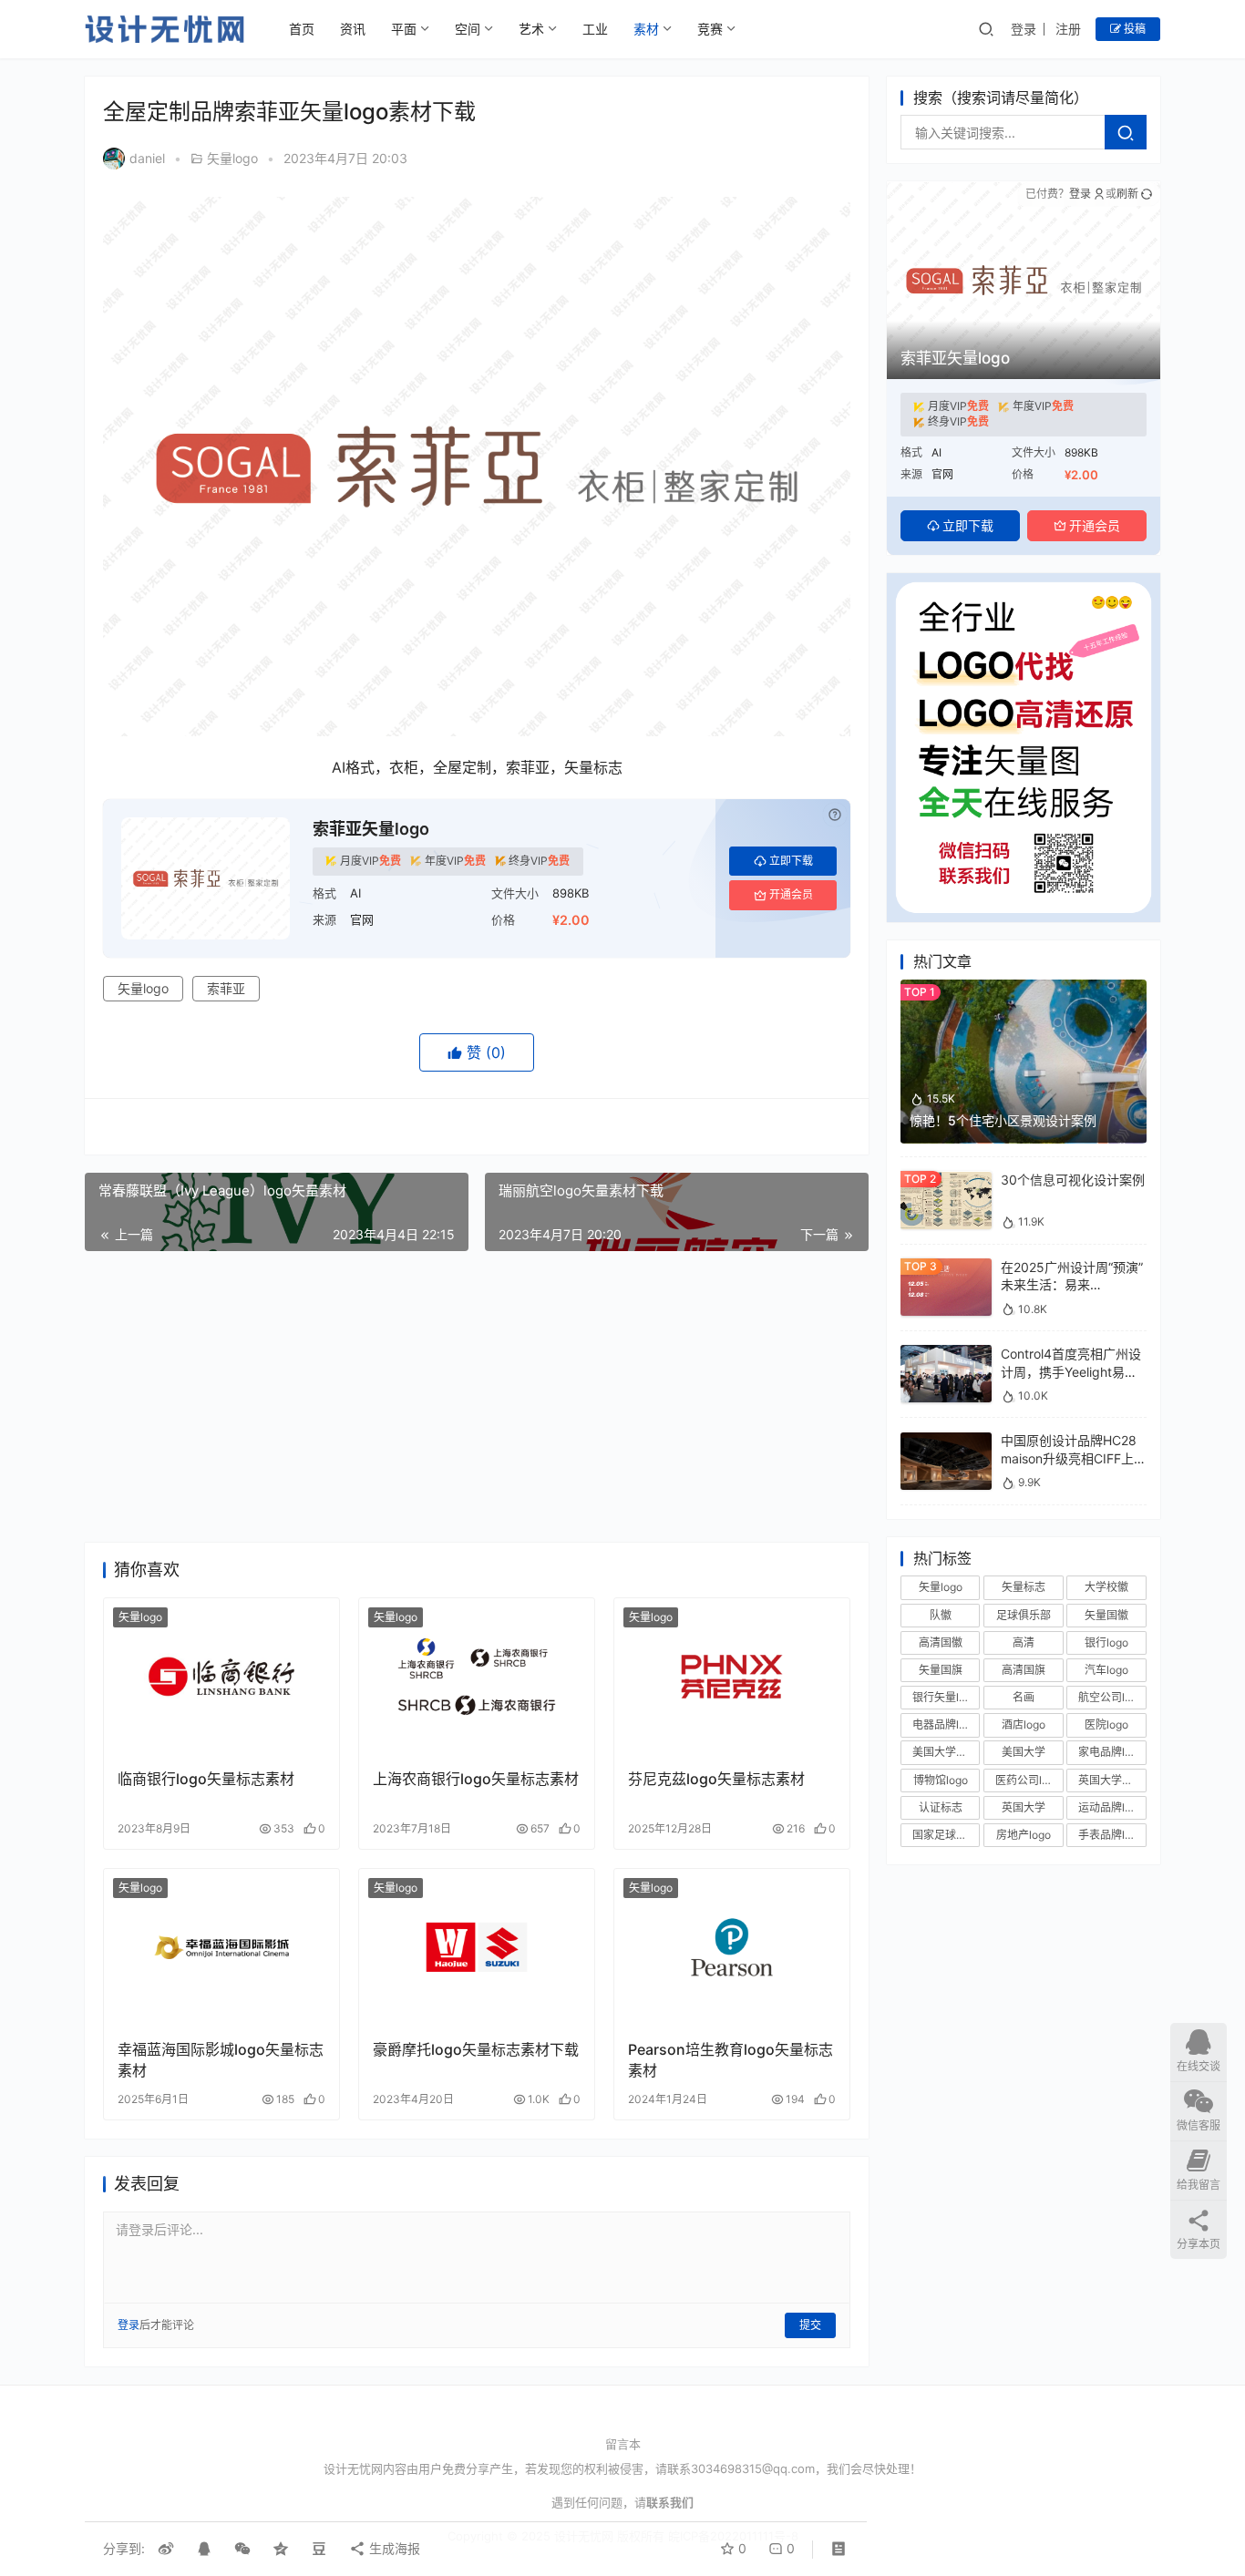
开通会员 (791, 894)
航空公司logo (1111, 1697)
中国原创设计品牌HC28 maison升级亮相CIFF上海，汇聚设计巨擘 (1069, 1459)
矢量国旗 (941, 1670)
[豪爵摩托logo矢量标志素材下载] (477, 1947)
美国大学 (1024, 1753)
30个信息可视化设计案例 (1073, 1180)
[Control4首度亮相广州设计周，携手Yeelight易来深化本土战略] (946, 1354)
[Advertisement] (477, 1397)
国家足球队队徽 (946, 1835)
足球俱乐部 (1024, 1615)
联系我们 (670, 2502)
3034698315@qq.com (753, 2468)
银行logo (1106, 1642)
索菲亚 (226, 988)
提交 (810, 2325)
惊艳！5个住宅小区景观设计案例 (1003, 1120)
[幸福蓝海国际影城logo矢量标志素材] (221, 1947)
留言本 (623, 2444)
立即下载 (791, 861)
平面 (404, 29)
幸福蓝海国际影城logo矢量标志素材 (221, 2059)
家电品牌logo (1111, 1753)
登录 (1024, 29)
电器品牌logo (945, 1725)
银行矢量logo (945, 1697)
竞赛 (710, 29)
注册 (1068, 29)
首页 (302, 29)
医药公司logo (1028, 1780)
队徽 (941, 1615)
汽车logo (1106, 1670)
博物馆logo (941, 1780)
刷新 (1127, 194)
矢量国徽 (1106, 1615)
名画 (1024, 1697)
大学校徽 (1106, 1588)
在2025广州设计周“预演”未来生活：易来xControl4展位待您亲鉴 (1072, 1285)
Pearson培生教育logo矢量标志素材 (731, 2059)
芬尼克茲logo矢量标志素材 (716, 1779)
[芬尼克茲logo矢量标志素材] (732, 1677)
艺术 (531, 29)
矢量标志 (1024, 1588)
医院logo (1106, 1725)
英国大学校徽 (1111, 1780)
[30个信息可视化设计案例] (946, 1180)
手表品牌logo (1111, 1835)
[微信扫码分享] (242, 2549)
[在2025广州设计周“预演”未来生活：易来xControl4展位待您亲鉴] (946, 1267)
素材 (646, 29)
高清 (1024, 1642)
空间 (468, 29)
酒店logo (1024, 1725)
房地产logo (1024, 1835)
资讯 (353, 29)
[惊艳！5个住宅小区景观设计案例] (1024, 988)
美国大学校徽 (945, 1753)
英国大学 (1024, 1807)
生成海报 (393, 2548)
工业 (595, 29)
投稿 (1133, 29)
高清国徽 (941, 1642)
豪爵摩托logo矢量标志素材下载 (476, 2049)
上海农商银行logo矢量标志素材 (476, 1779)
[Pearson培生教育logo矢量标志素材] (732, 1947)
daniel (147, 158)
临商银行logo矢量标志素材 (206, 1779)
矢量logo (232, 158)
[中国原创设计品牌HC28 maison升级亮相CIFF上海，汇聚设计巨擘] (946, 1441)
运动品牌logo (1111, 1807)
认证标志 (941, 1807)
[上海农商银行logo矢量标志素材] (477, 1677)
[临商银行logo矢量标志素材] (221, 1677)
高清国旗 (1024, 1670)
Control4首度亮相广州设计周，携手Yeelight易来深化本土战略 (1071, 1371)
